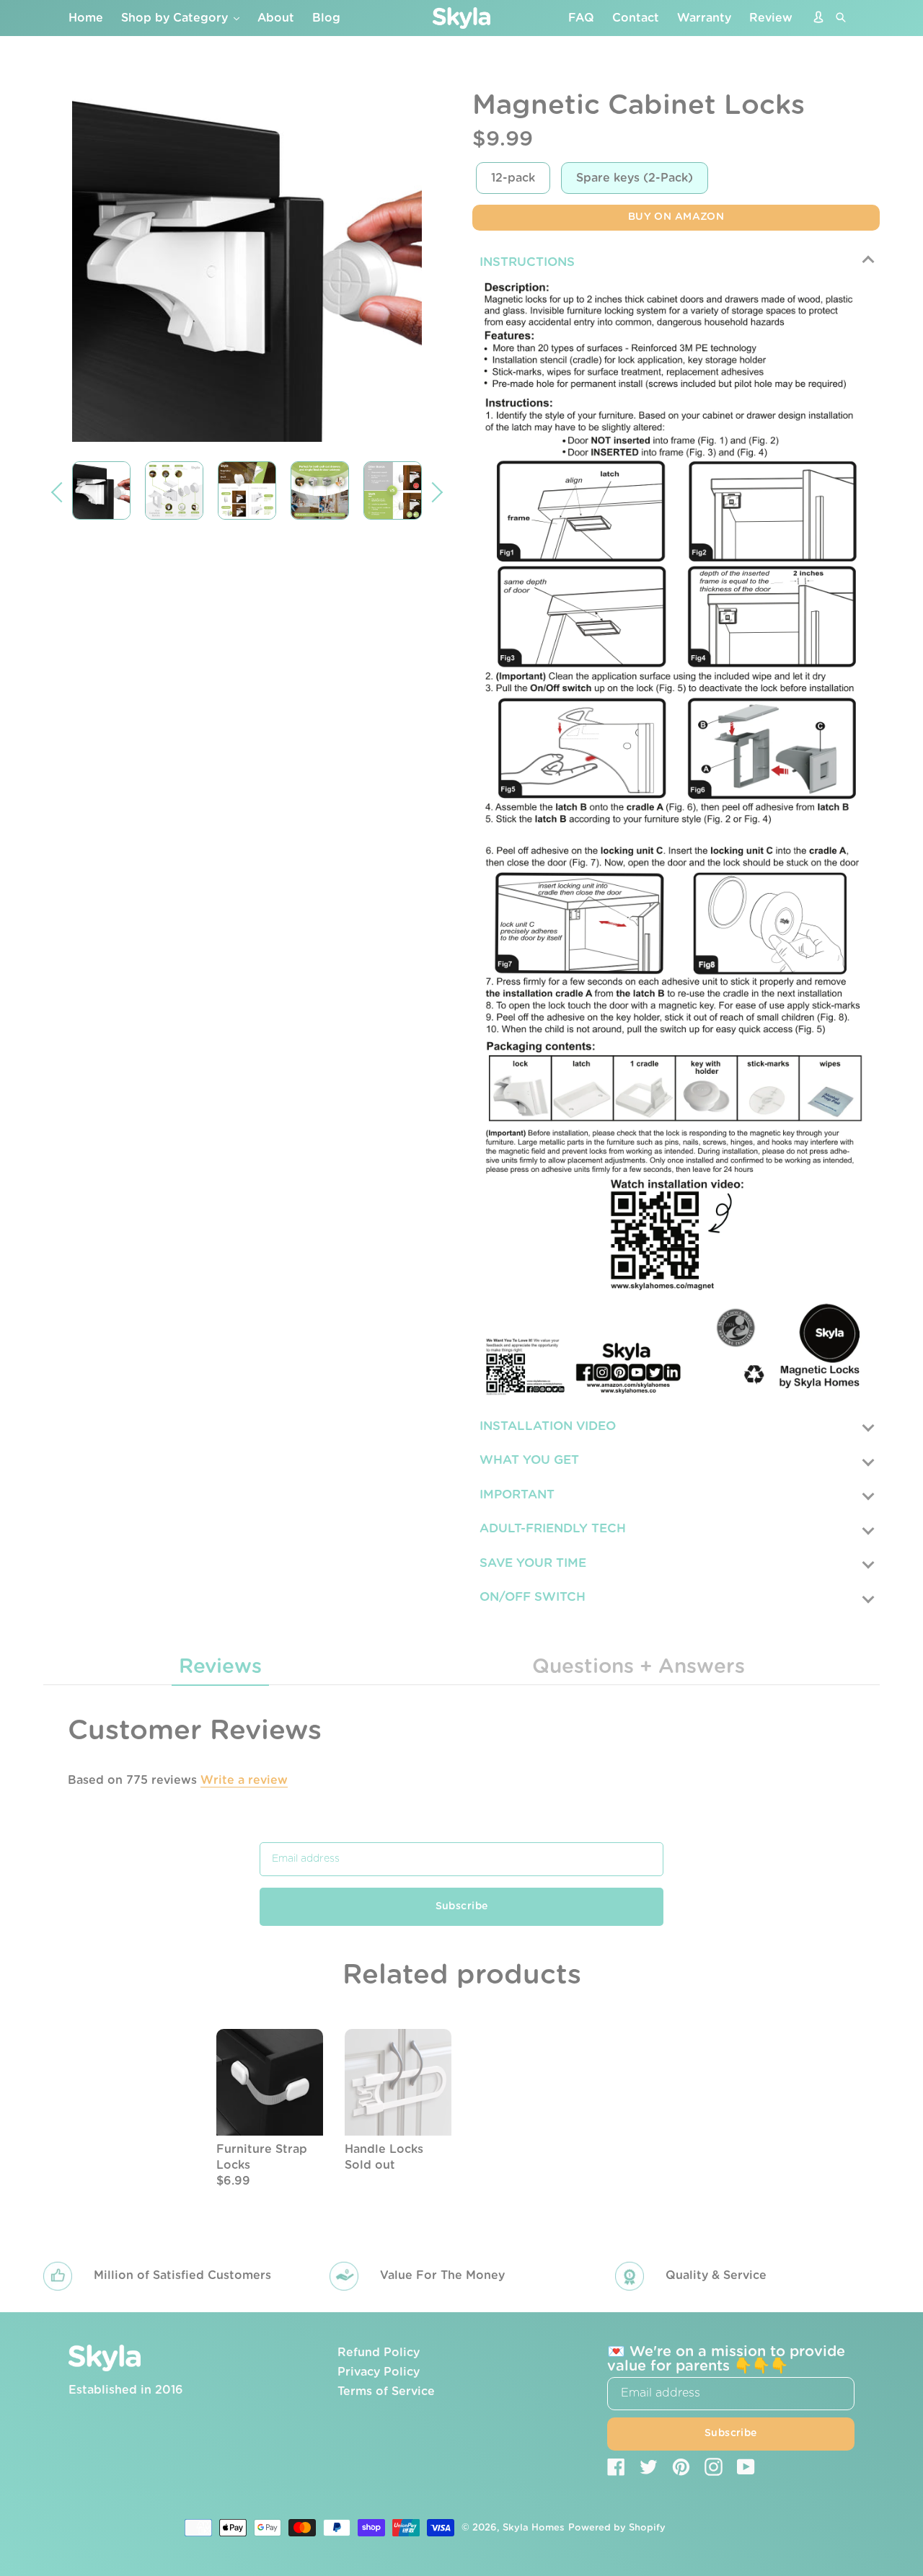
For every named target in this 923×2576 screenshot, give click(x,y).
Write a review (244, 1780)
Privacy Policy (379, 2372)
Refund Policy (379, 2353)
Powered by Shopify (617, 2528)
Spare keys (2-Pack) (635, 178)
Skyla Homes (534, 2528)
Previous (61, 492)
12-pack (513, 178)
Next (433, 492)
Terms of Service (386, 2391)
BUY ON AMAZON (676, 217)
